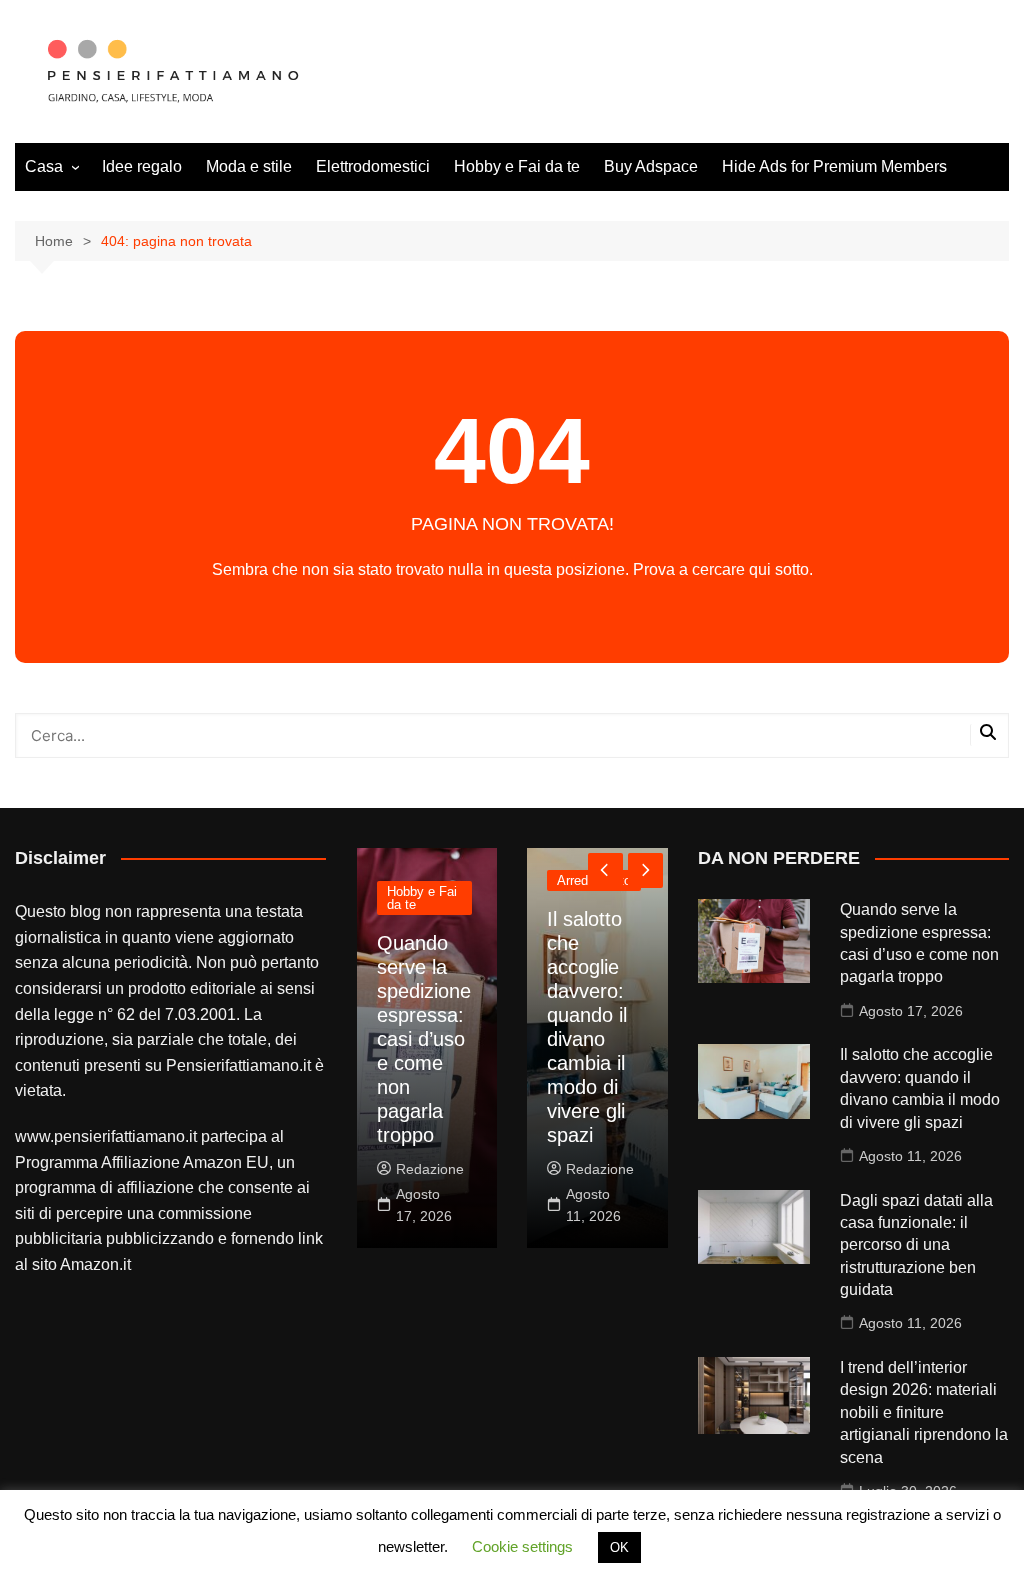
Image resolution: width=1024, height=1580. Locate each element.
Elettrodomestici (373, 166)
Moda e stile (249, 166)
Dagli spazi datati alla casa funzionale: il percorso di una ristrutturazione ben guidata (916, 1245)
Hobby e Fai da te (517, 166)
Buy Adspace (651, 166)
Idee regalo (142, 166)
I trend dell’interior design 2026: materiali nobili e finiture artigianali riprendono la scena (924, 1412)
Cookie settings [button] (522, 1546)
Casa (44, 166)
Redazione (430, 1169)
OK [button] (619, 1547)
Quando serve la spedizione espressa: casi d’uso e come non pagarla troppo (424, 1039)
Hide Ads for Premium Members (834, 166)
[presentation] (605, 870)
